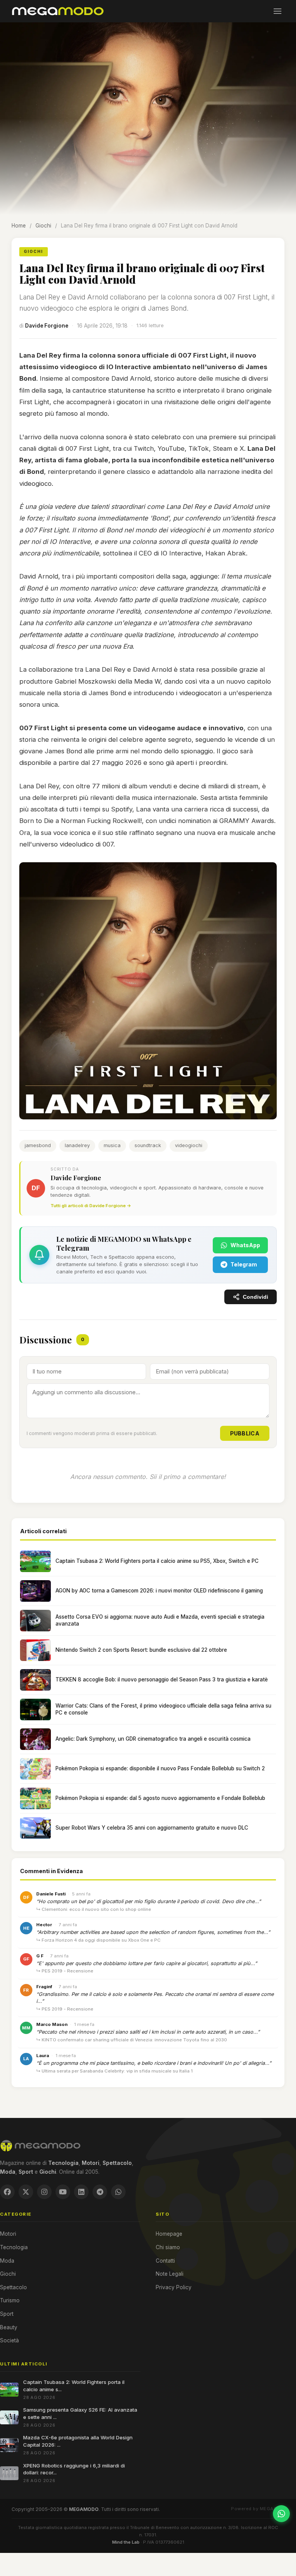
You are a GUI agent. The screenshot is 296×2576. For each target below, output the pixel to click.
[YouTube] (63, 2192)
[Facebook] (7, 2192)
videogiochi (189, 1145)
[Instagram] (44, 2192)
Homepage (169, 2234)
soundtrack (148, 1145)
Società (9, 2340)
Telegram (244, 1264)
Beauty (9, 2327)
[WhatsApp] (118, 2192)
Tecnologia (14, 2247)
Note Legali (170, 2274)
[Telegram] (100, 2192)
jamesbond (38, 1145)
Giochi (43, 226)
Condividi (256, 1297)
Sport (7, 2314)
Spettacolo (13, 2287)
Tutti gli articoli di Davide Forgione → (91, 1206)
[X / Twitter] (26, 2192)
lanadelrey (77, 1145)
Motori (8, 2234)
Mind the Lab (126, 2542)
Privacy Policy (174, 2287)
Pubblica (245, 1433)
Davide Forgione (47, 326)
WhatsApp (245, 1245)
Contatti (165, 2261)
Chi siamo (168, 2247)
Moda (7, 2261)
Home (19, 226)
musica (112, 1145)
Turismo (10, 2300)
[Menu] (277, 11)
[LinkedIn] (81, 2192)
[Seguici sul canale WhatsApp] (281, 2514)
